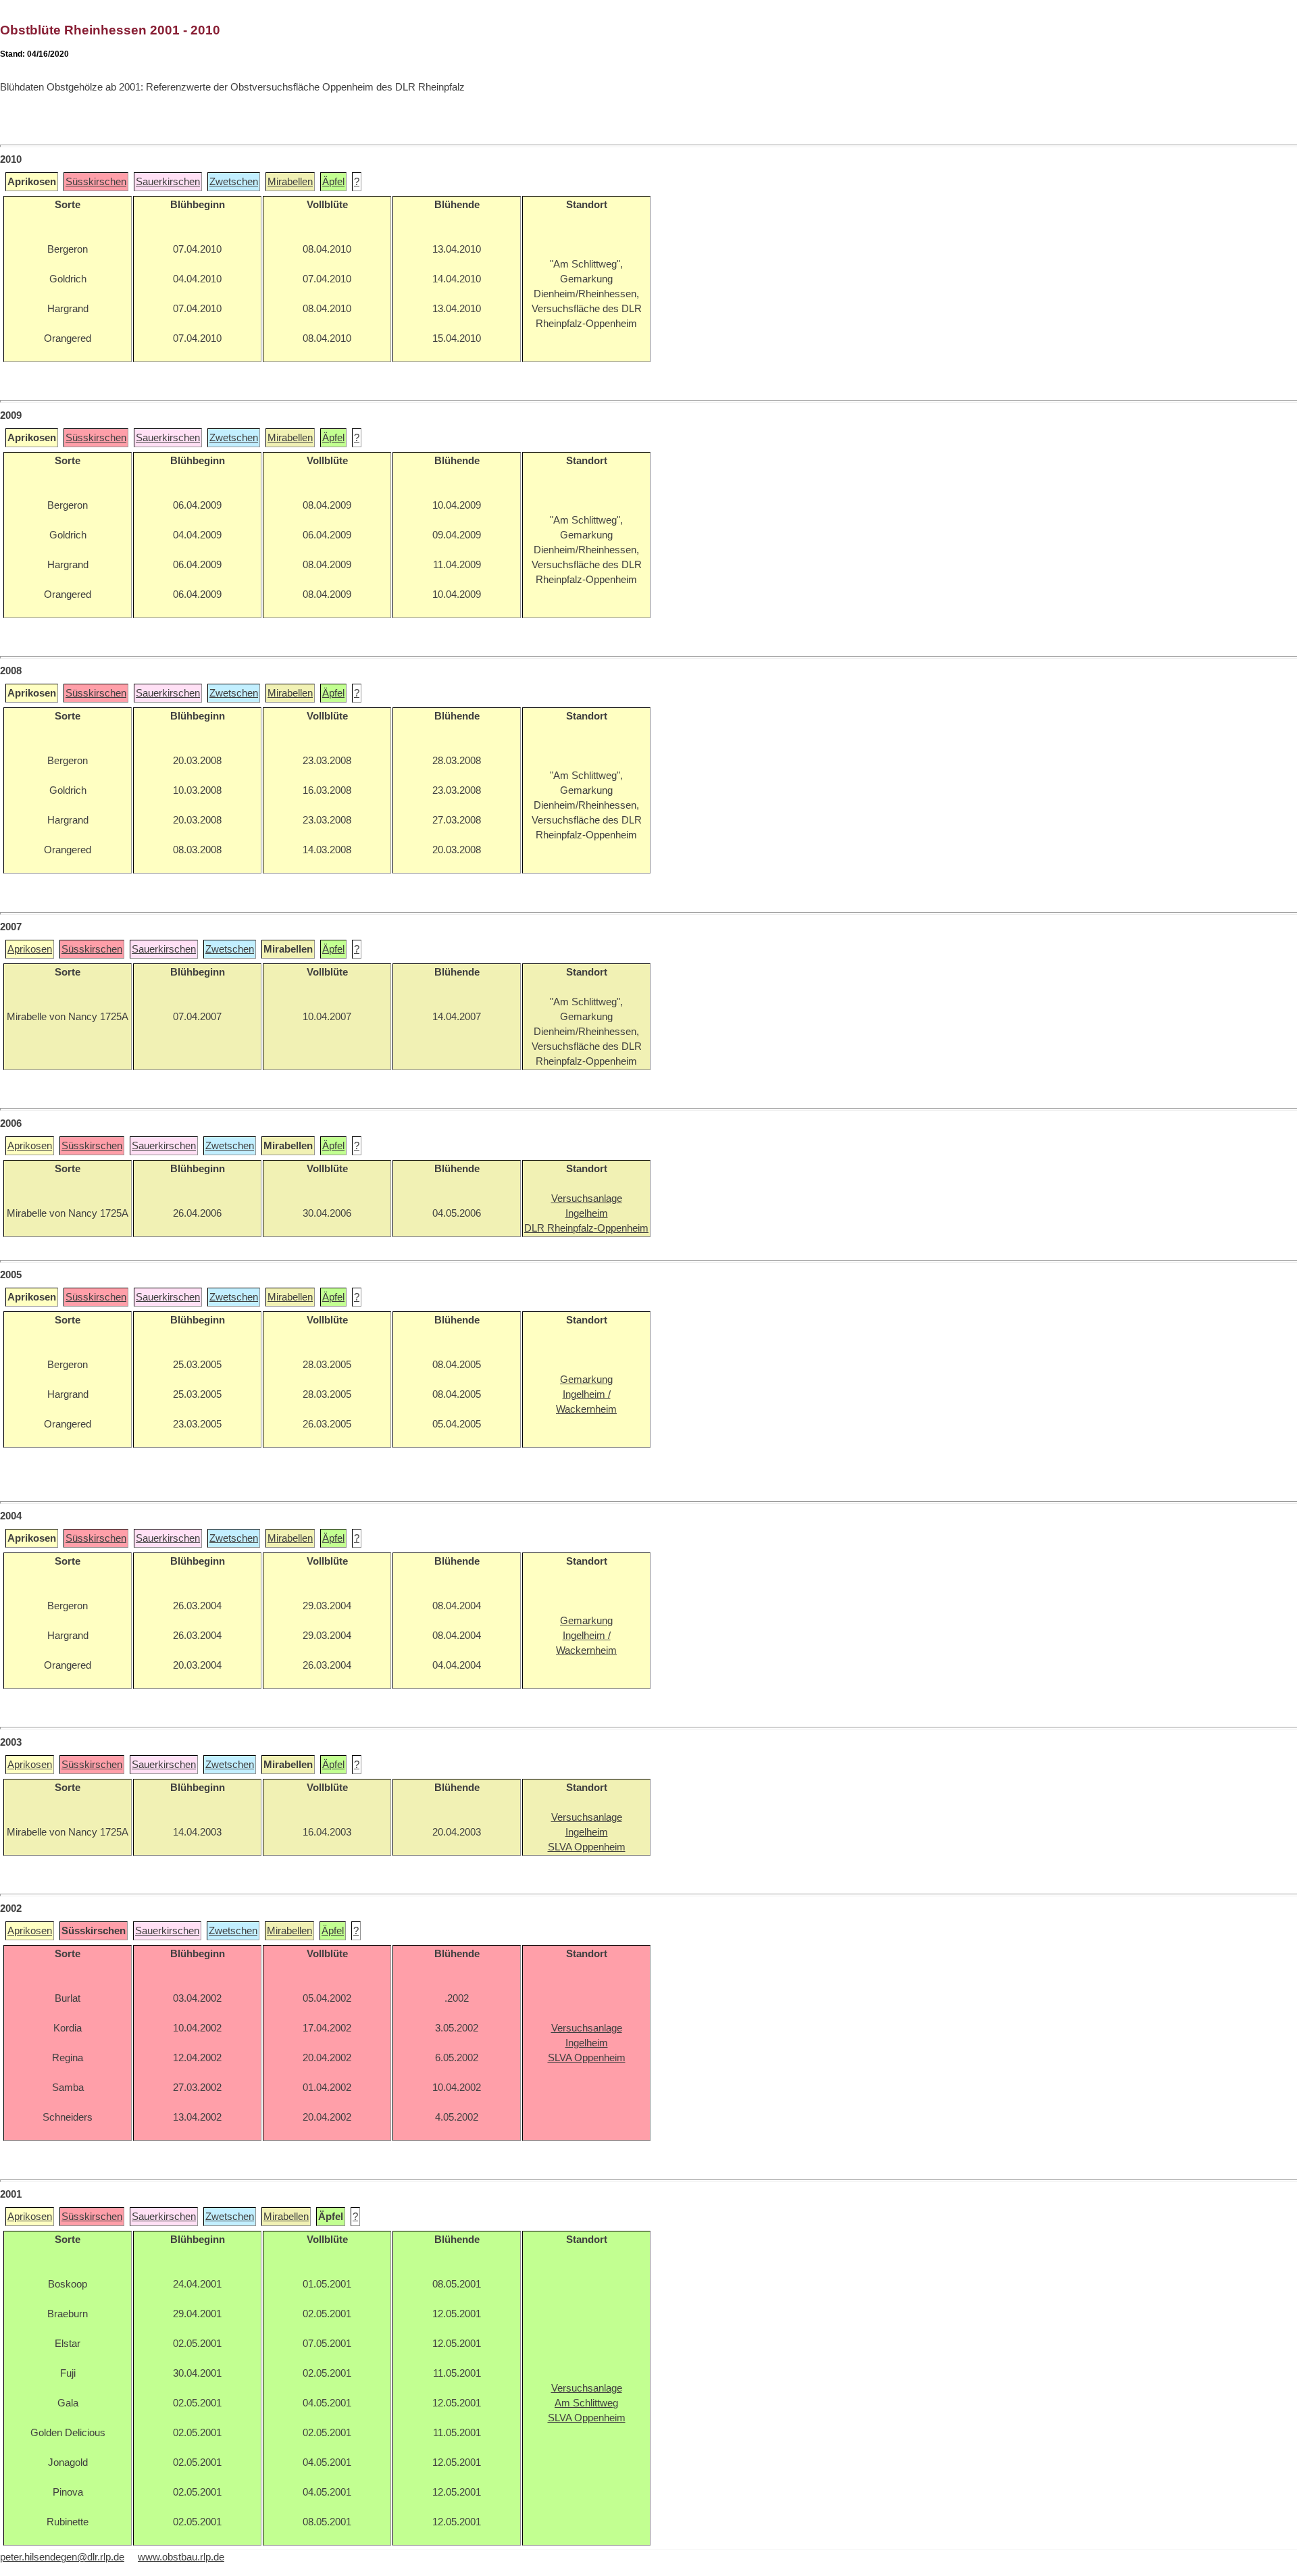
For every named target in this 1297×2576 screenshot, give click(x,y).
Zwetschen (234, 182)
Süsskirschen (96, 182)
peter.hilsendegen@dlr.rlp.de (62, 2557)
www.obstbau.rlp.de (181, 2557)
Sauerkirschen (168, 182)
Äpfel (333, 182)
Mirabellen (290, 182)
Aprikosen (30, 949)
